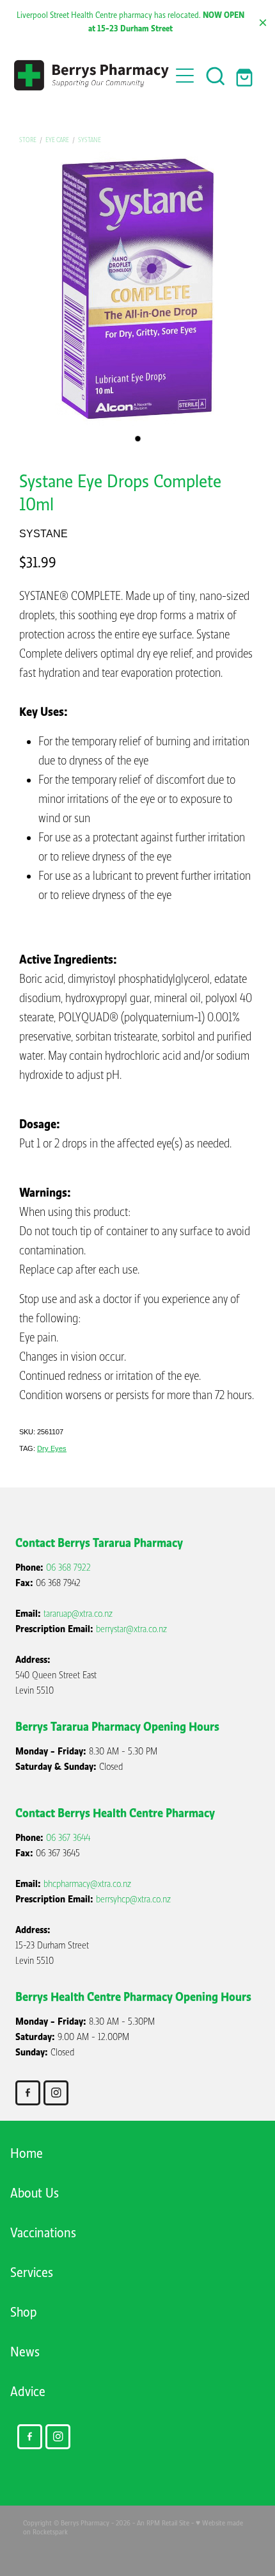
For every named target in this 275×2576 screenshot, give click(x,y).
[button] (216, 76)
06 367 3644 (68, 1838)
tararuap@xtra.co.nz (78, 1614)
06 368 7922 (68, 1567)
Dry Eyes (52, 1448)
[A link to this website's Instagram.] (56, 2093)
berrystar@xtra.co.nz (131, 1629)
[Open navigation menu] (185, 76)
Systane (90, 140)
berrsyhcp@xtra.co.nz (133, 1899)
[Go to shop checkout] (246, 76)
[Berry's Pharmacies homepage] (92, 75)
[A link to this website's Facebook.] (28, 2093)
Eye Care (57, 140)
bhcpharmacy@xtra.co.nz (87, 1884)
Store (28, 140)
